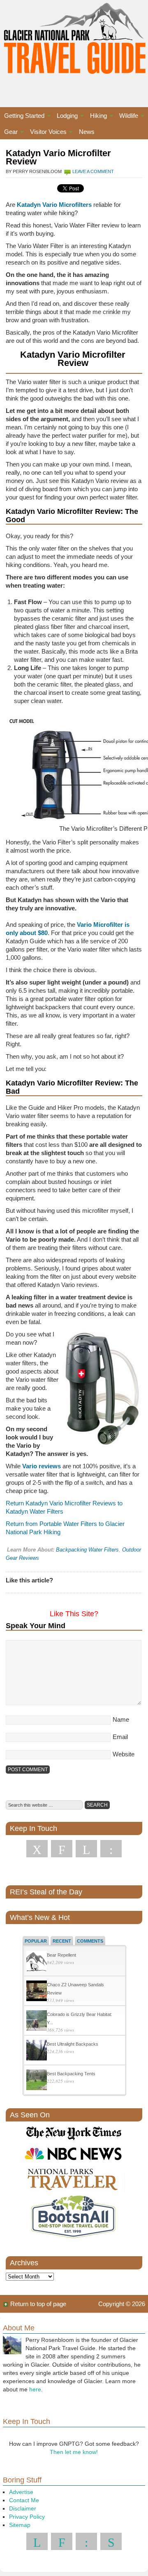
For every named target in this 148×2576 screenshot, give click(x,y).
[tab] (36, 1941)
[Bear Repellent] (37, 1962)
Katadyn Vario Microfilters (54, 205)
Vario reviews (42, 1466)
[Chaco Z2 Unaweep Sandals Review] (37, 1992)
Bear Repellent (61, 1955)
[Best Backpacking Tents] (37, 2081)
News (87, 132)
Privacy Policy (27, 2517)
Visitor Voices (46, 133)
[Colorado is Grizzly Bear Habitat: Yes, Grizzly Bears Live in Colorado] (37, 2022)
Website (124, 1754)
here (35, 2389)
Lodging (65, 117)
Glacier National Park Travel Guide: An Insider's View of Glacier (74, 45)
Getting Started (22, 117)
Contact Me (24, 2500)
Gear (9, 133)
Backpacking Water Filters (87, 1550)
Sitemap (20, 2525)
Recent (62, 1941)
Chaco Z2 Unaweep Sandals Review (75, 1989)
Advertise (21, 2492)
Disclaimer (23, 2508)
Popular (36, 1941)
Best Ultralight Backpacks (73, 2044)
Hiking (96, 117)
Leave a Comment (93, 171)
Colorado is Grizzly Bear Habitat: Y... (80, 2018)
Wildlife (127, 117)
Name (121, 1719)
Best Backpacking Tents (71, 2074)
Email (120, 1737)
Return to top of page (38, 2304)
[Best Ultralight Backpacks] (37, 2051)
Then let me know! (74, 2452)
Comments (90, 1941)
